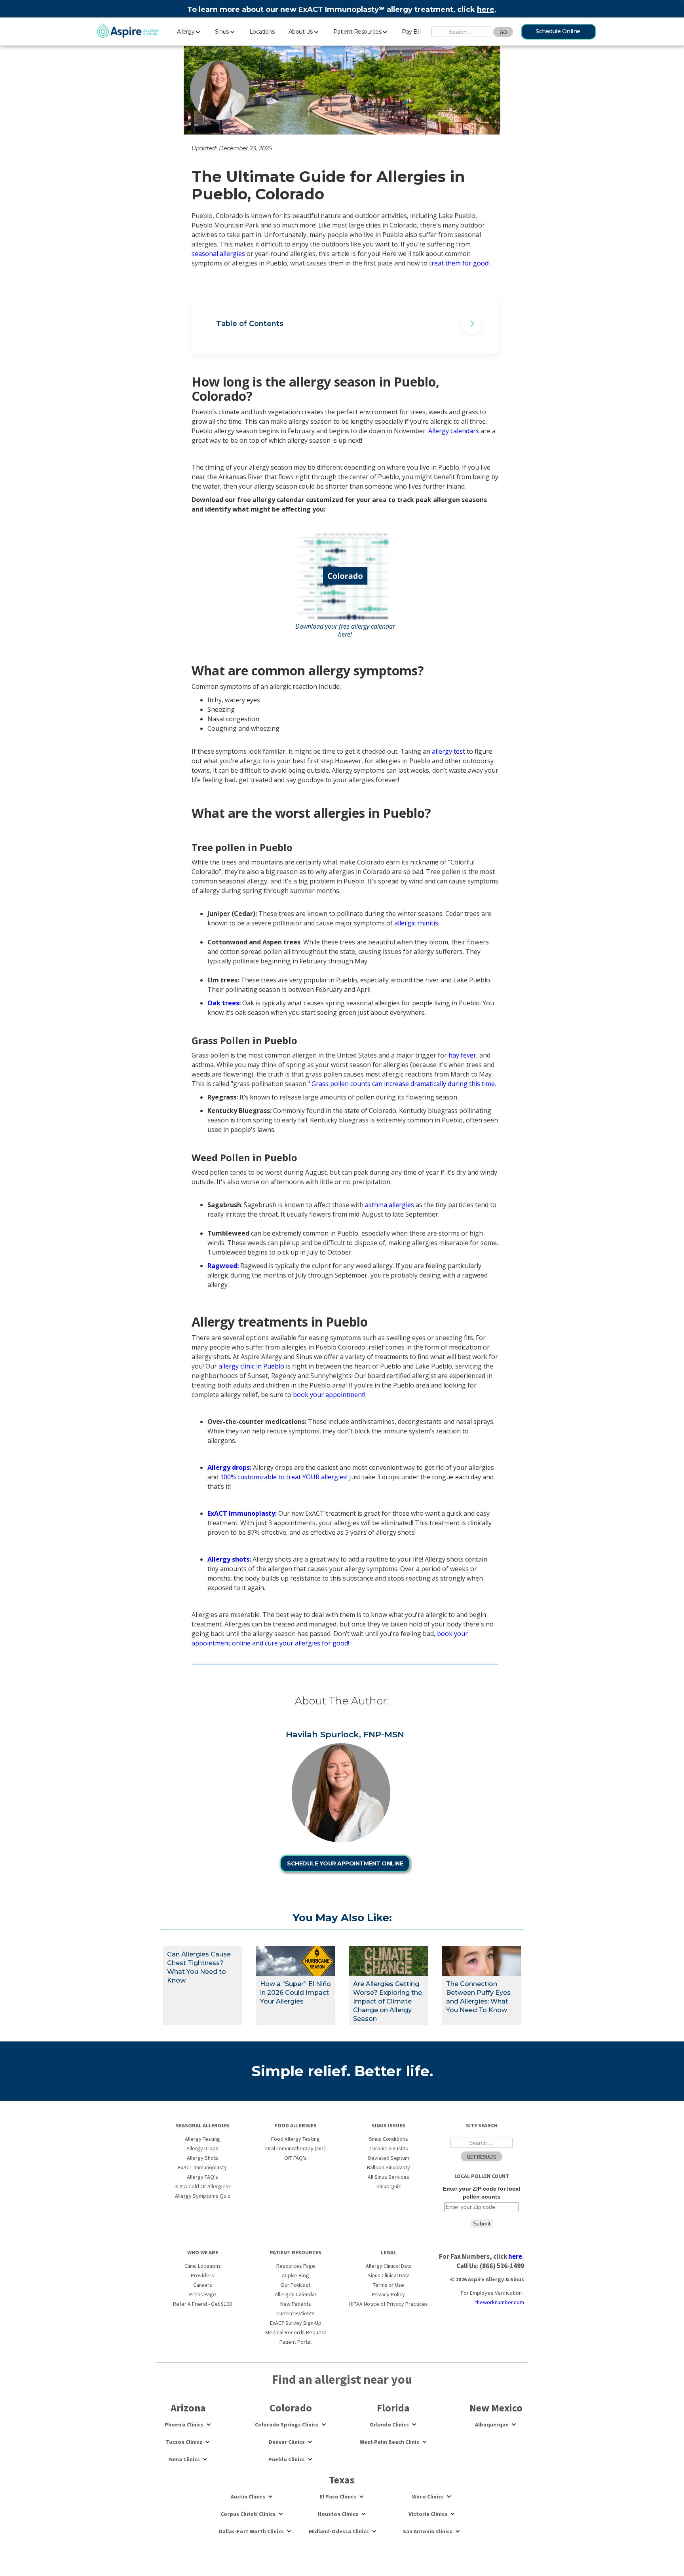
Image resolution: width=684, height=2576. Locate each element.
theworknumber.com (500, 2302)
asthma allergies (389, 1205)
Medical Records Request (296, 2332)
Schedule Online (558, 31)
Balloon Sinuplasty (389, 2167)
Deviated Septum (389, 2158)
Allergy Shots (203, 2158)
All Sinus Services (389, 2177)
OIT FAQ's (295, 2158)
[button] (189, 30)
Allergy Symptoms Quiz (203, 2196)
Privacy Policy (389, 2294)
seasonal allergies (218, 254)
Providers (202, 2275)
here (486, 9)
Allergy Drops (202, 2148)
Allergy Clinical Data (389, 2266)
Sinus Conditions (389, 2139)
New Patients (296, 2304)
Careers (203, 2285)
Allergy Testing (202, 2139)
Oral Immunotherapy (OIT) (295, 2148)
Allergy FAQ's (202, 2177)
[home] (128, 31)
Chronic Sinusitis (389, 2148)
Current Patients (295, 2313)
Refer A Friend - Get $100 (202, 2304)
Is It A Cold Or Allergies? (203, 2186)
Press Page (203, 2294)
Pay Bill (411, 32)
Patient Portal (295, 2342)
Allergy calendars (454, 431)
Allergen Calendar (296, 2294)
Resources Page (296, 2266)
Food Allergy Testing (295, 2139)
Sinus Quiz (389, 2186)
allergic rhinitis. (417, 923)
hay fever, (463, 1055)
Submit (482, 2223)
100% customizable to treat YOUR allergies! (284, 1477)
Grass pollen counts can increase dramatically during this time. (405, 1084)
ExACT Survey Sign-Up (296, 2323)
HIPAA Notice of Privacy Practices (389, 2304)
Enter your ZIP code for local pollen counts (482, 2193)
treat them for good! (459, 263)
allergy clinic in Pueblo (251, 1366)
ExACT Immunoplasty (202, 2167)
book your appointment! (330, 1395)
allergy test (448, 751)
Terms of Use (389, 2285)
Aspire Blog (295, 2275)
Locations (262, 32)
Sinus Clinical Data (389, 2275)
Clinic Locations (203, 2266)
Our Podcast (295, 2285)
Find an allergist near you (342, 2379)
